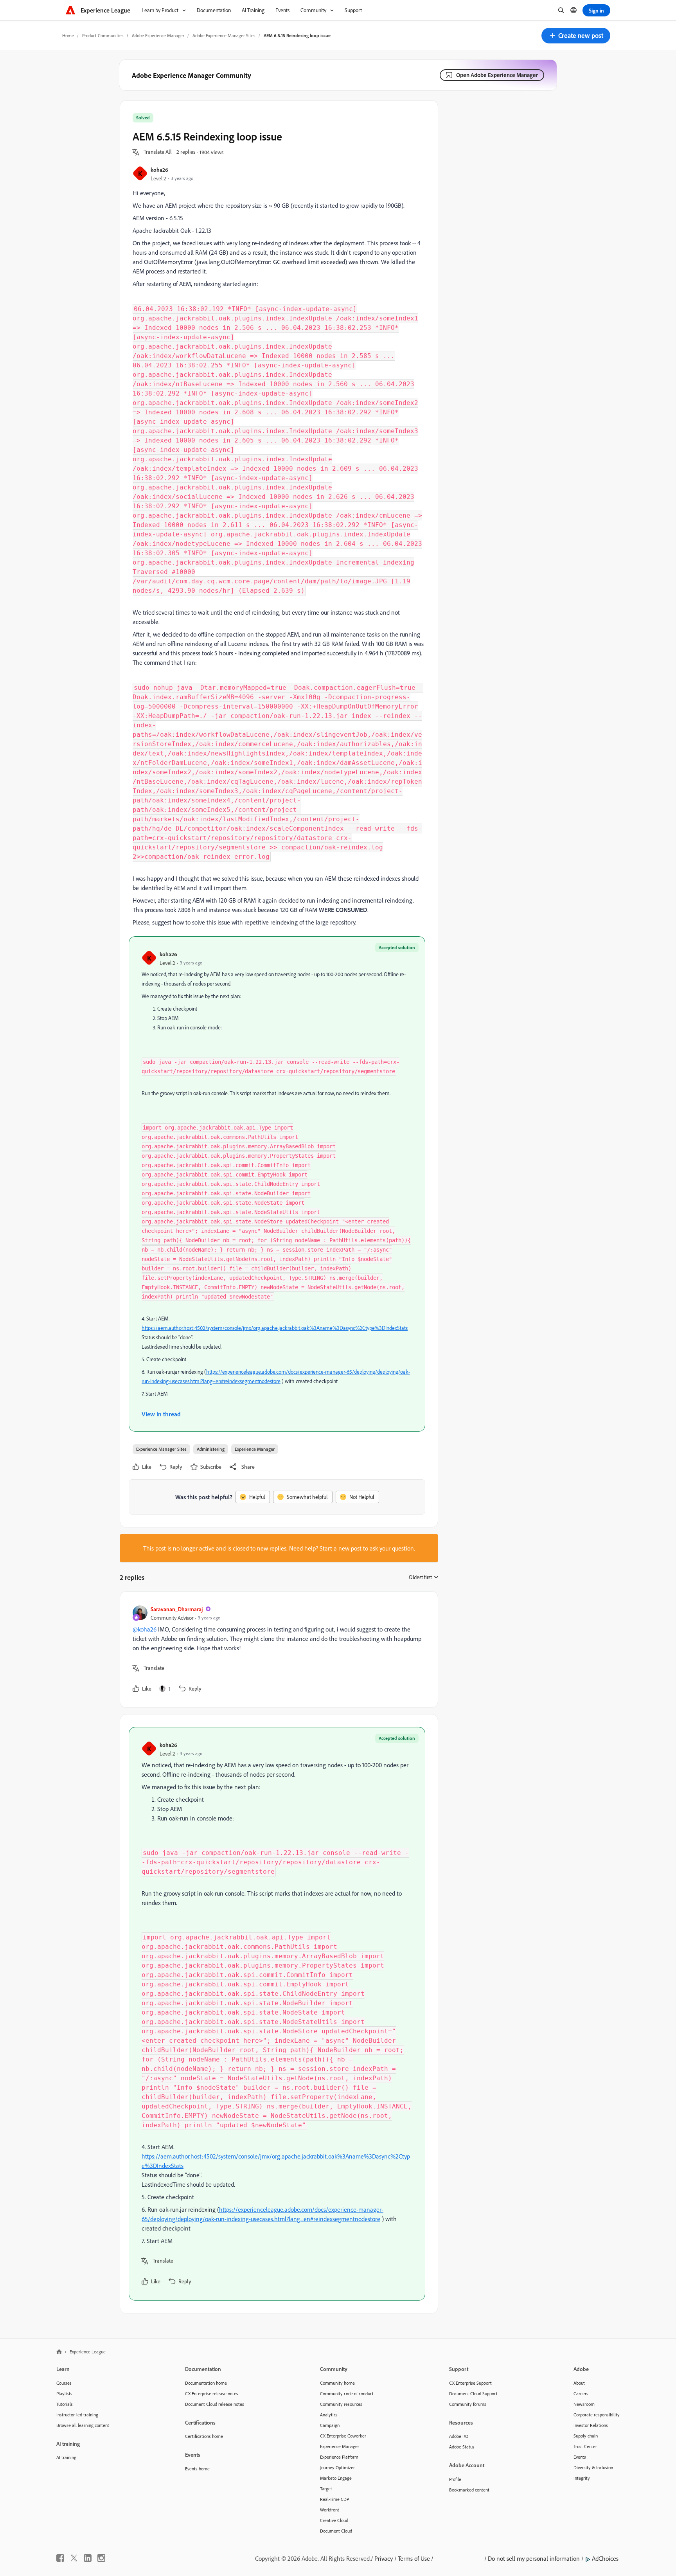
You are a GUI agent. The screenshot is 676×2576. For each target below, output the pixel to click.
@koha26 (145, 1629)
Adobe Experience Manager (158, 35)
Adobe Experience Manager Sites (224, 35)
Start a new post (341, 1548)
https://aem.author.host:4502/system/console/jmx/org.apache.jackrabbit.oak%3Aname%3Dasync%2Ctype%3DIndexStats (275, 1328)
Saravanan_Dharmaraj (177, 1609)
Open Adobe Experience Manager (497, 75)
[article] (277, 1650)
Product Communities (103, 35)
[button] (576, 36)
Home (68, 35)
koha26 (159, 170)
